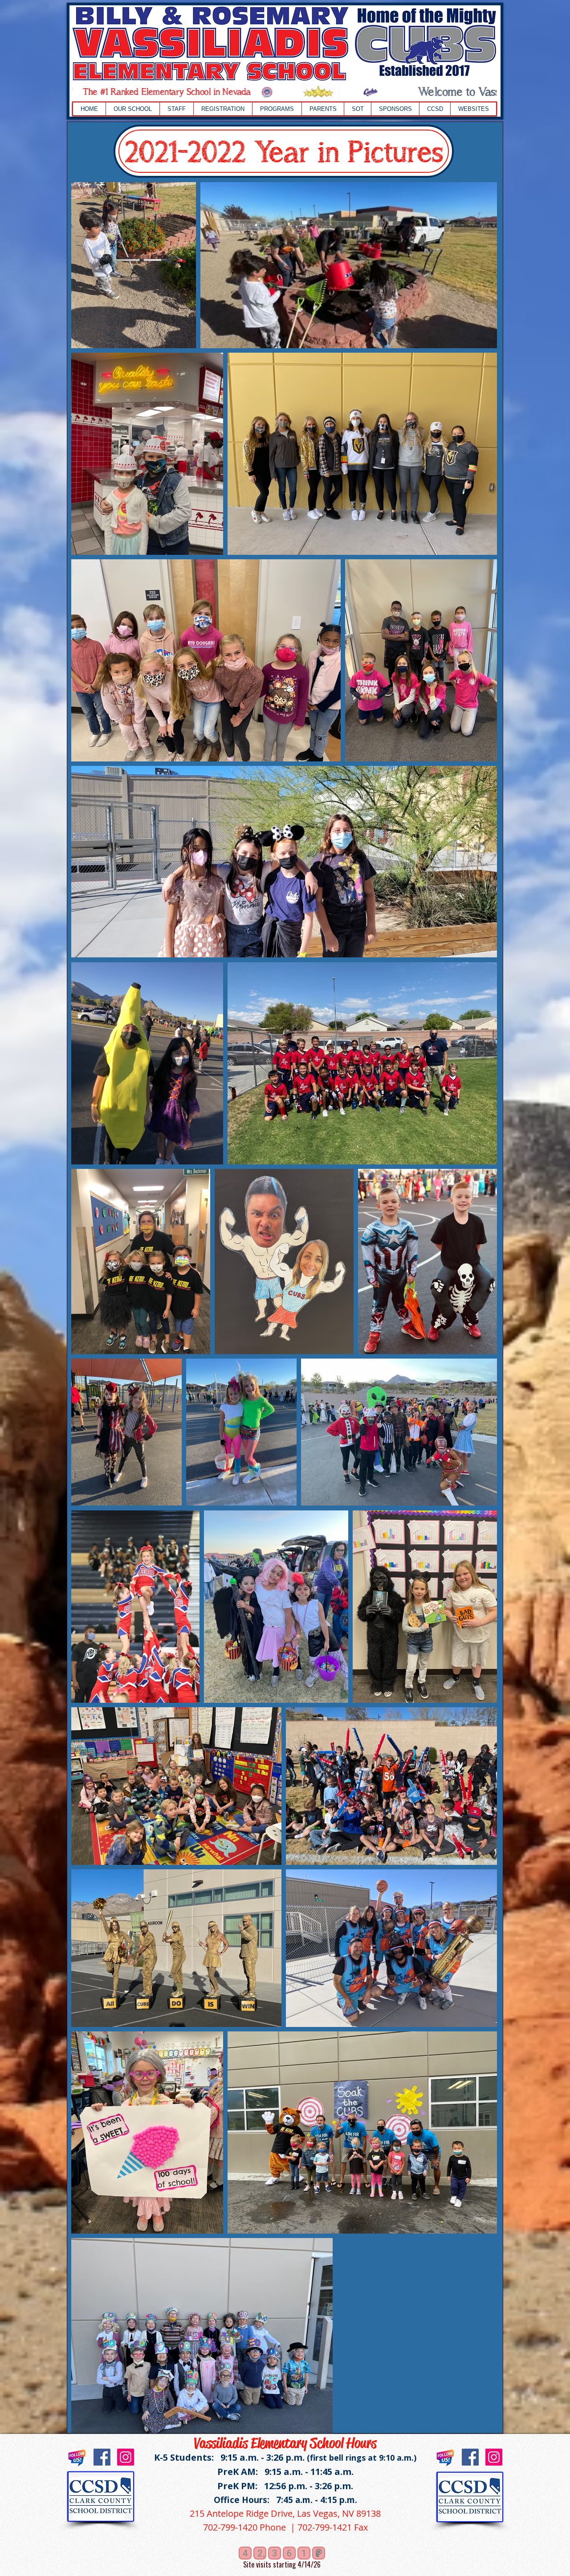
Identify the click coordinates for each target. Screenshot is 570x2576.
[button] (132, 109)
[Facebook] (102, 2457)
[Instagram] (126, 2457)
